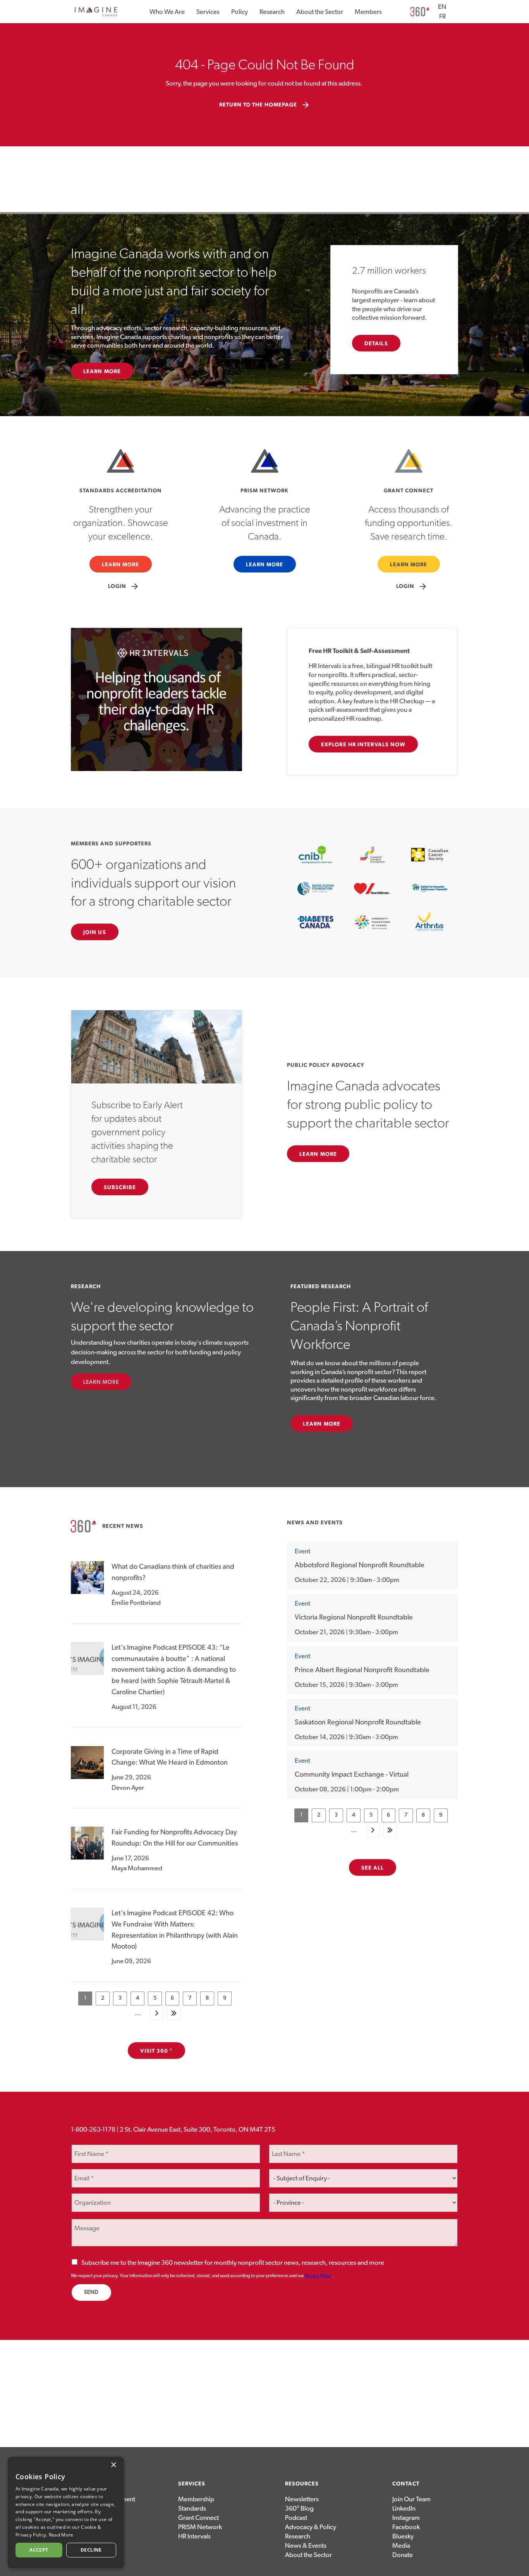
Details (376, 344)
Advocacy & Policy (311, 2527)
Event (302, 1551)
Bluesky (403, 2536)
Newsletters (302, 2499)
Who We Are (167, 12)
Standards (192, 2508)
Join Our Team (411, 2499)
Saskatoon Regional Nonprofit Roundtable (358, 1722)
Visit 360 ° (156, 2051)
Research (272, 12)
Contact (406, 2484)
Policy (240, 12)
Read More (61, 2535)
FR (442, 16)
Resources (302, 2484)
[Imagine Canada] (96, 15)
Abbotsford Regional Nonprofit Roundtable (360, 1565)
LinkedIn (404, 2508)
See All (373, 1868)
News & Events (306, 2546)
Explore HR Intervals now (363, 745)
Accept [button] (39, 2550)
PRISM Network (200, 2527)
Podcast (296, 2518)
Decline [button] (91, 2550)
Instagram (406, 2518)
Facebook (406, 2527)
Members (368, 12)
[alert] (66, 2513)
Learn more (322, 1424)
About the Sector (320, 12)
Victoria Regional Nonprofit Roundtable (354, 1618)
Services (208, 12)
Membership (196, 2499)
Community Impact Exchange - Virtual (352, 1775)
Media (401, 2546)
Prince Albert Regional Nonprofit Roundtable (362, 1670)
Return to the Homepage (265, 105)
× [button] (113, 2465)
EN (442, 7)
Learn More (102, 372)
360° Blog (299, 2508)
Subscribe (120, 1188)
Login (124, 586)
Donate (403, 2555)
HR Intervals (194, 2536)
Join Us (95, 932)
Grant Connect (198, 2518)
